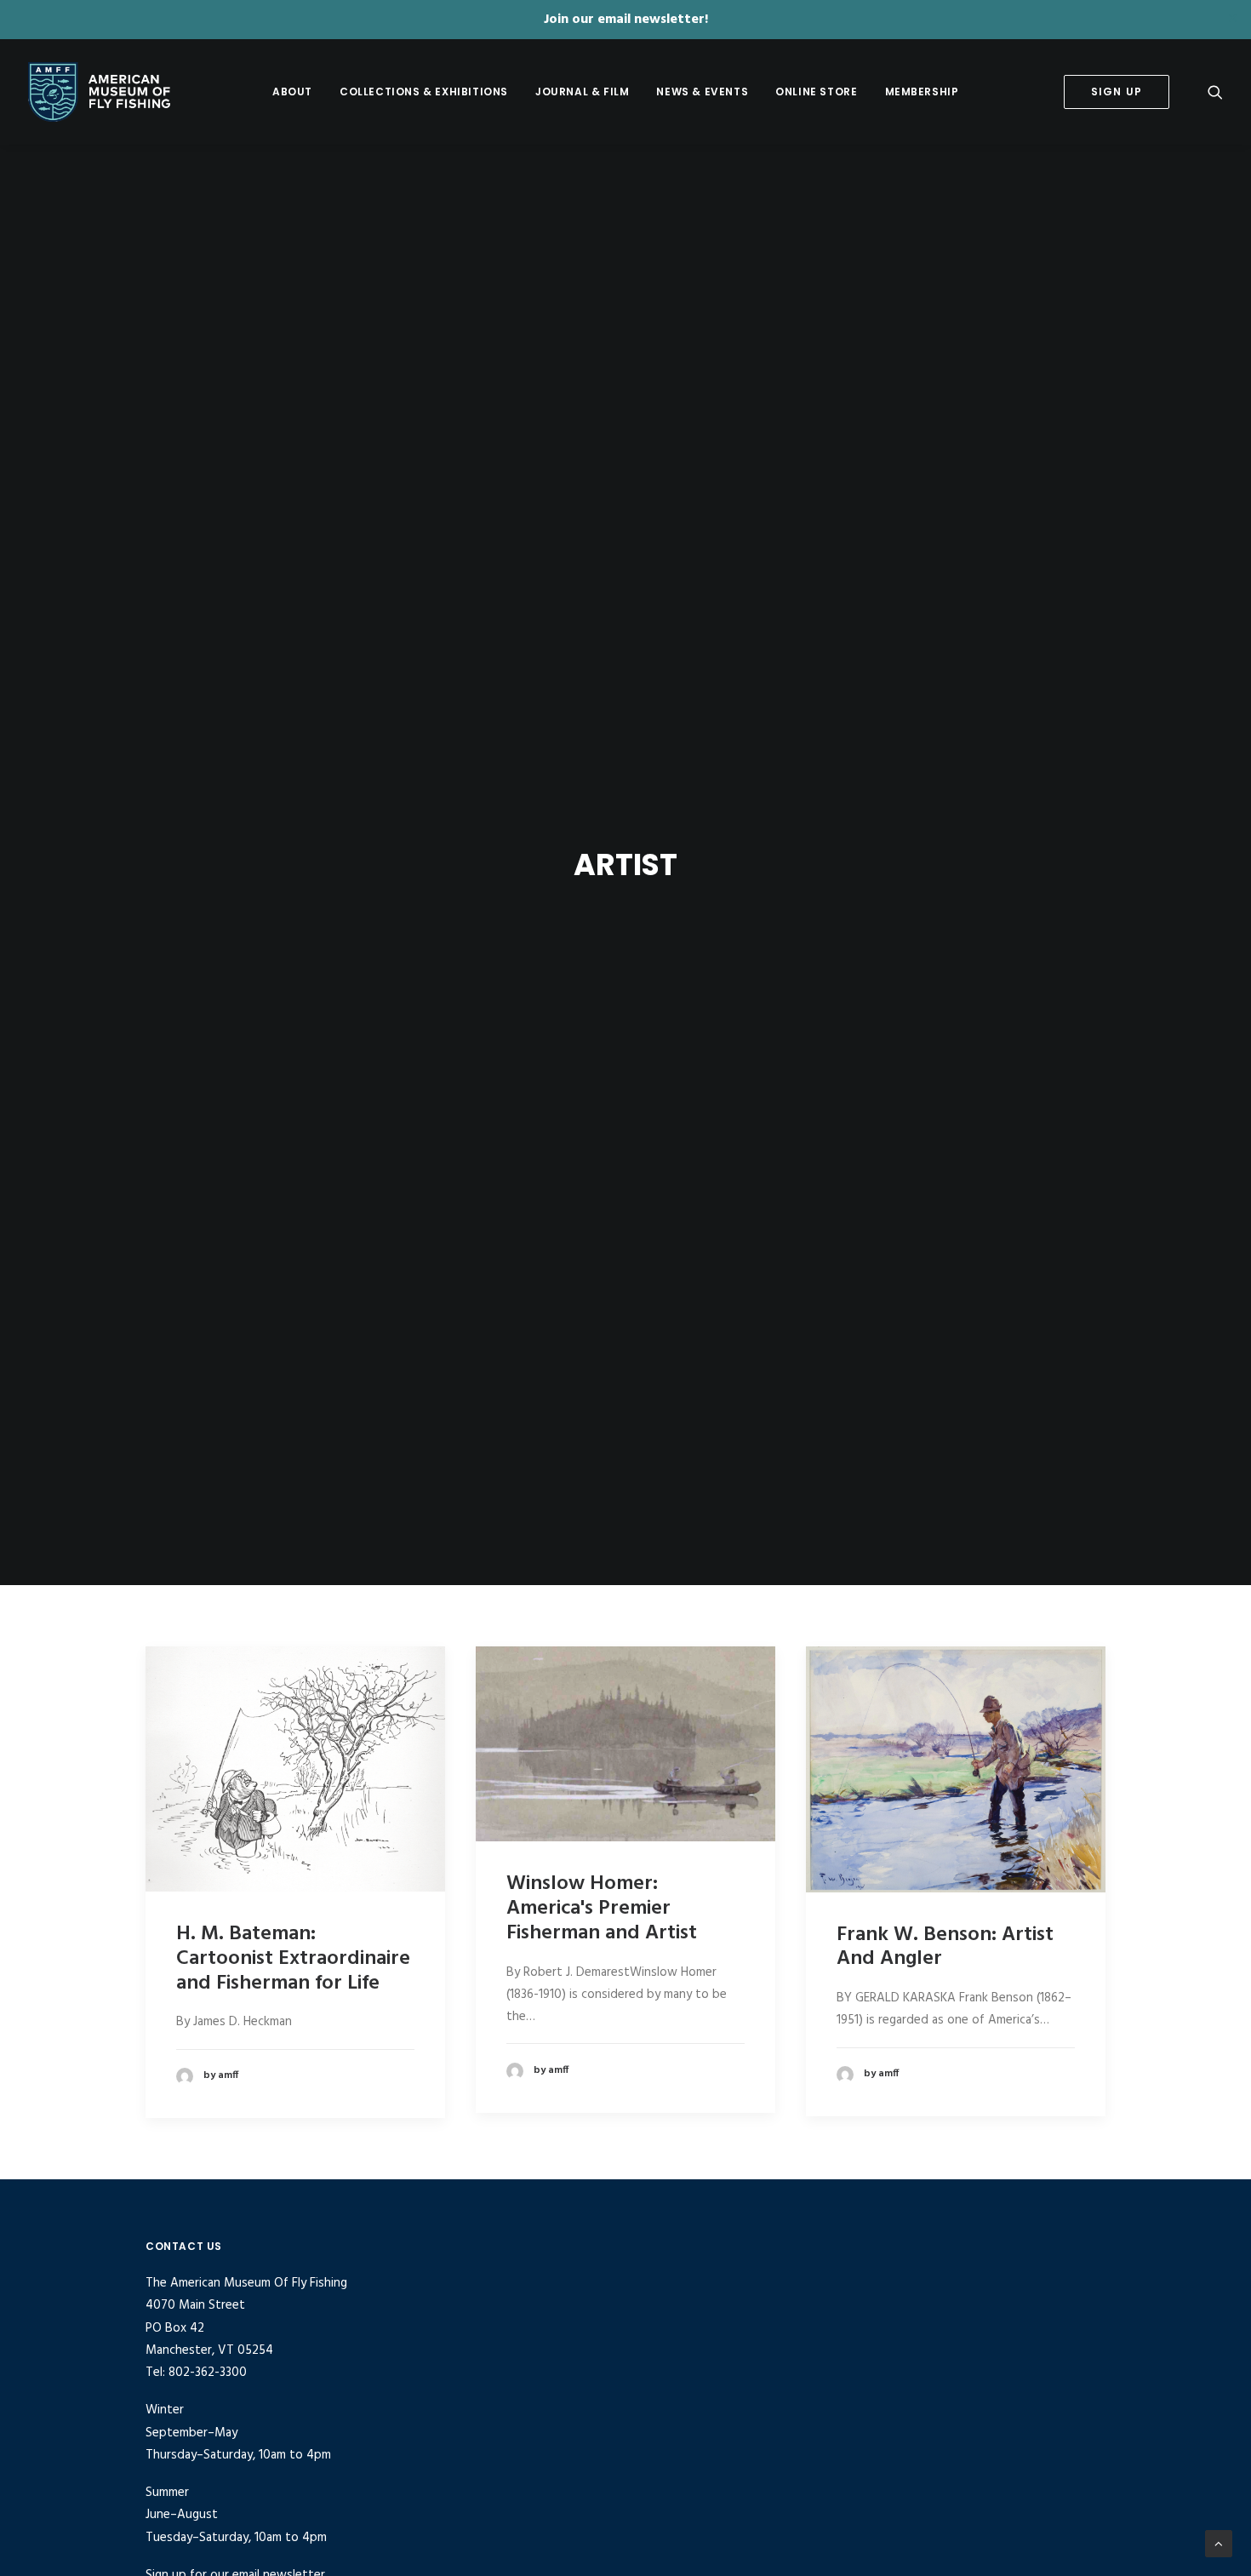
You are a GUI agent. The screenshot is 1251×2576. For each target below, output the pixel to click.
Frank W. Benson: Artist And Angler (945, 1947)
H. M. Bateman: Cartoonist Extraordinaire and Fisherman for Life (293, 1959)
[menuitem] (292, 92)
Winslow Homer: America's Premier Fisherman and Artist (602, 1909)
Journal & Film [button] (582, 92)
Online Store (816, 92)
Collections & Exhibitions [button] (424, 92)
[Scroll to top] (1219, 2544)
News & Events (702, 92)
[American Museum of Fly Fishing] (99, 92)
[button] (1215, 92)
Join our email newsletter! (626, 20)
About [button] (292, 92)
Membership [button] (922, 92)
